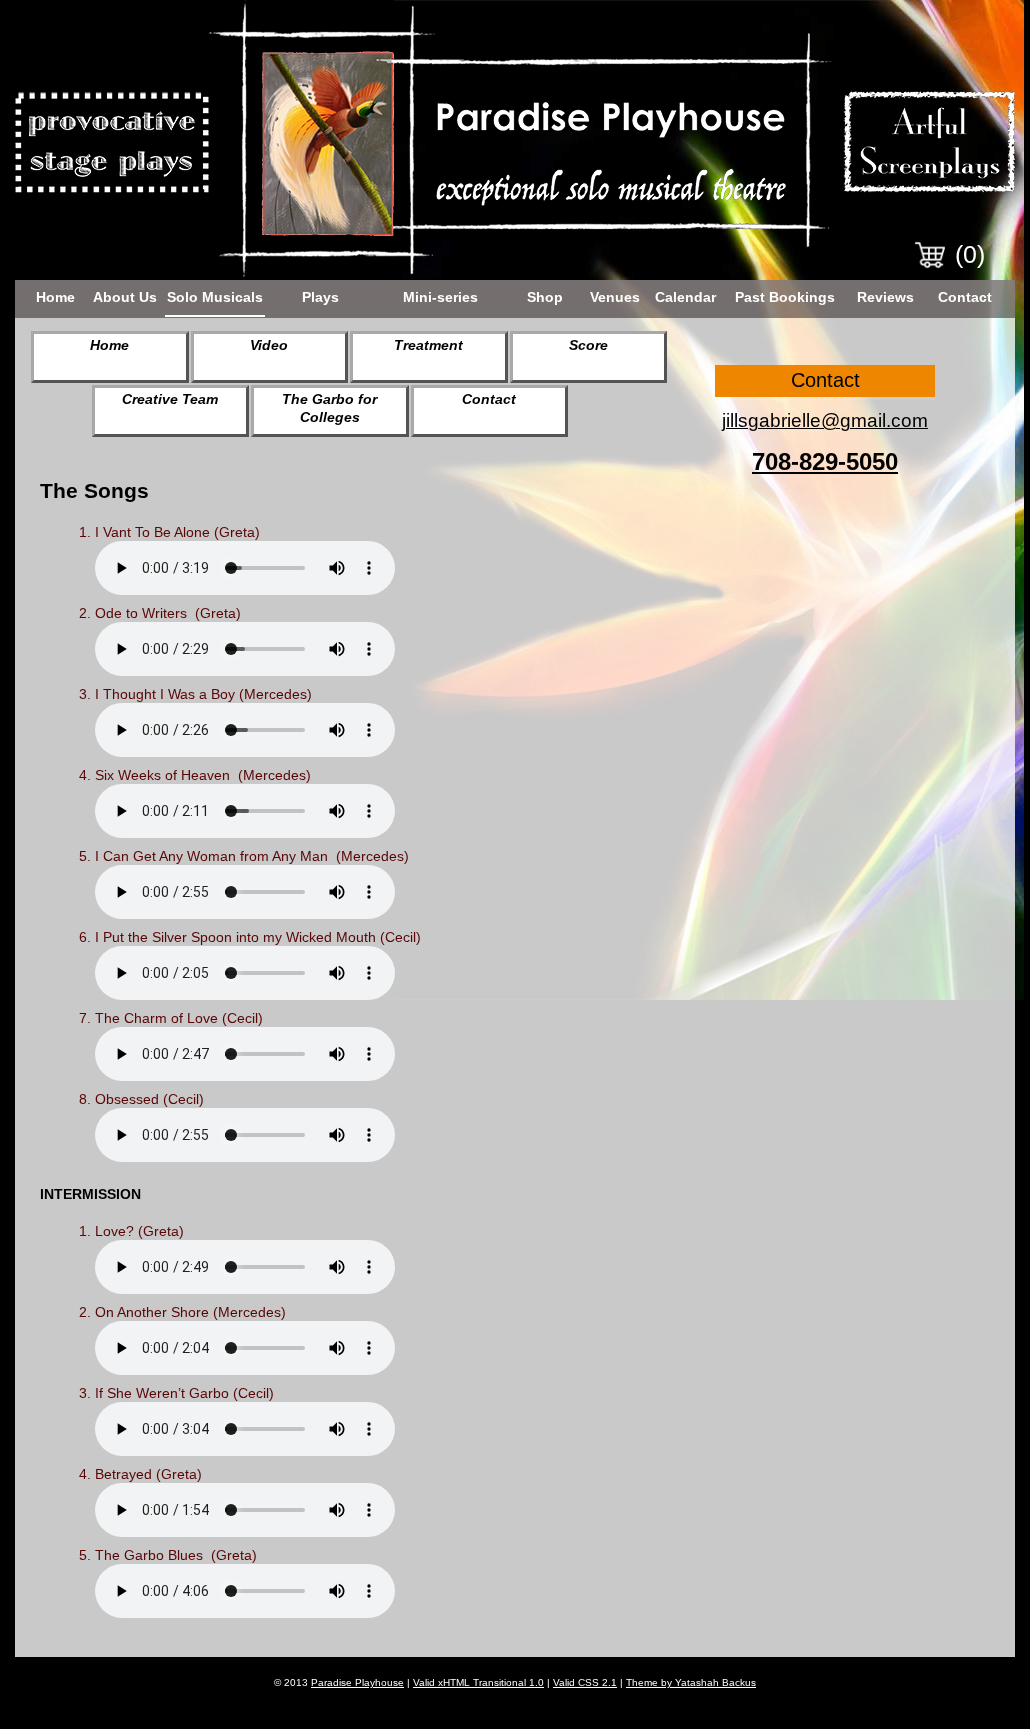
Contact (965, 297)
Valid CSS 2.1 (585, 1682)
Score (588, 345)
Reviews (885, 297)
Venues (615, 297)
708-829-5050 (825, 461)
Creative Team (170, 399)
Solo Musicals (215, 297)
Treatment (428, 345)
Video (269, 345)
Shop (545, 297)
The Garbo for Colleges (329, 408)
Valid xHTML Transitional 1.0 (478, 1682)
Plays (320, 297)
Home (55, 297)
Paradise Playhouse (357, 1682)
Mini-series (440, 297)
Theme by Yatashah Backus (691, 1682)
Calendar (685, 297)
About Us (125, 297)
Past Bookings (785, 297)
